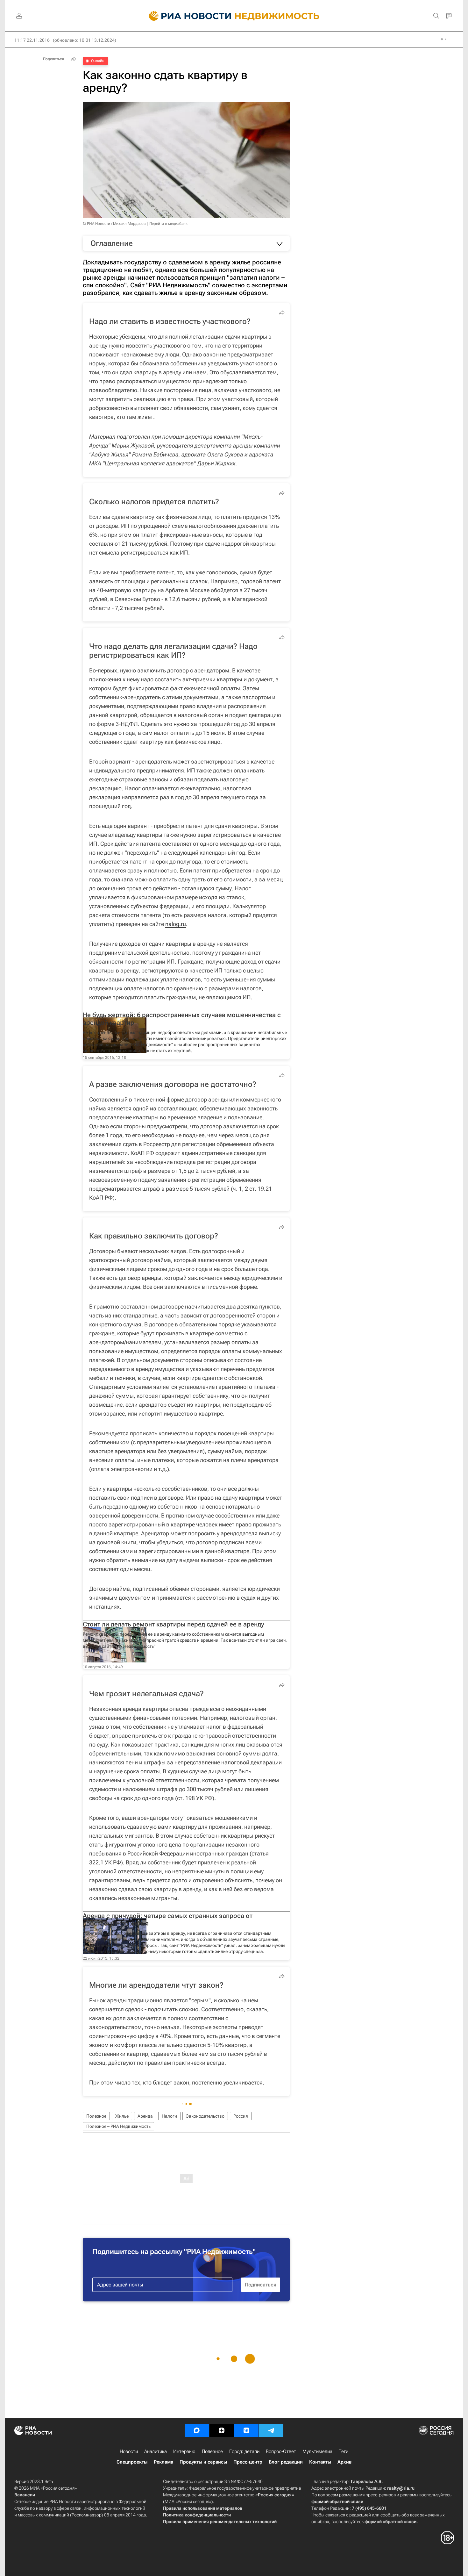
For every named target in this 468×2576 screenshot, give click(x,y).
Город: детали (244, 2451)
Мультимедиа (317, 2451)
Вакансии (25, 2495)
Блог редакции (286, 2462)
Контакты (320, 2462)
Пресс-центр (248, 2462)
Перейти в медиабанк (168, 224)
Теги (344, 2451)
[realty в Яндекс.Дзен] (222, 2430)
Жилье (122, 2116)
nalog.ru (176, 924)
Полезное (96, 2116)
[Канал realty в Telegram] (271, 2430)
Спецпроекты (132, 2462)
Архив (344, 2462)
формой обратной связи (337, 2501)
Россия (241, 2116)
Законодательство (205, 2116)
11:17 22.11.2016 (32, 40)
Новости (129, 2451)
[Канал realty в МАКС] (197, 2430)
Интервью (184, 2451)
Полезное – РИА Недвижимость (118, 2126)
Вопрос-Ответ (281, 2451)
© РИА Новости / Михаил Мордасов (114, 224)
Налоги (169, 2116)
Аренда (145, 2116)
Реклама (163, 2462)
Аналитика (156, 2451)
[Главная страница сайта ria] (186, 16)
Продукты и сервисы (203, 2462)
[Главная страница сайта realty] (234, 16)
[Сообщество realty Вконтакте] (246, 2430)
